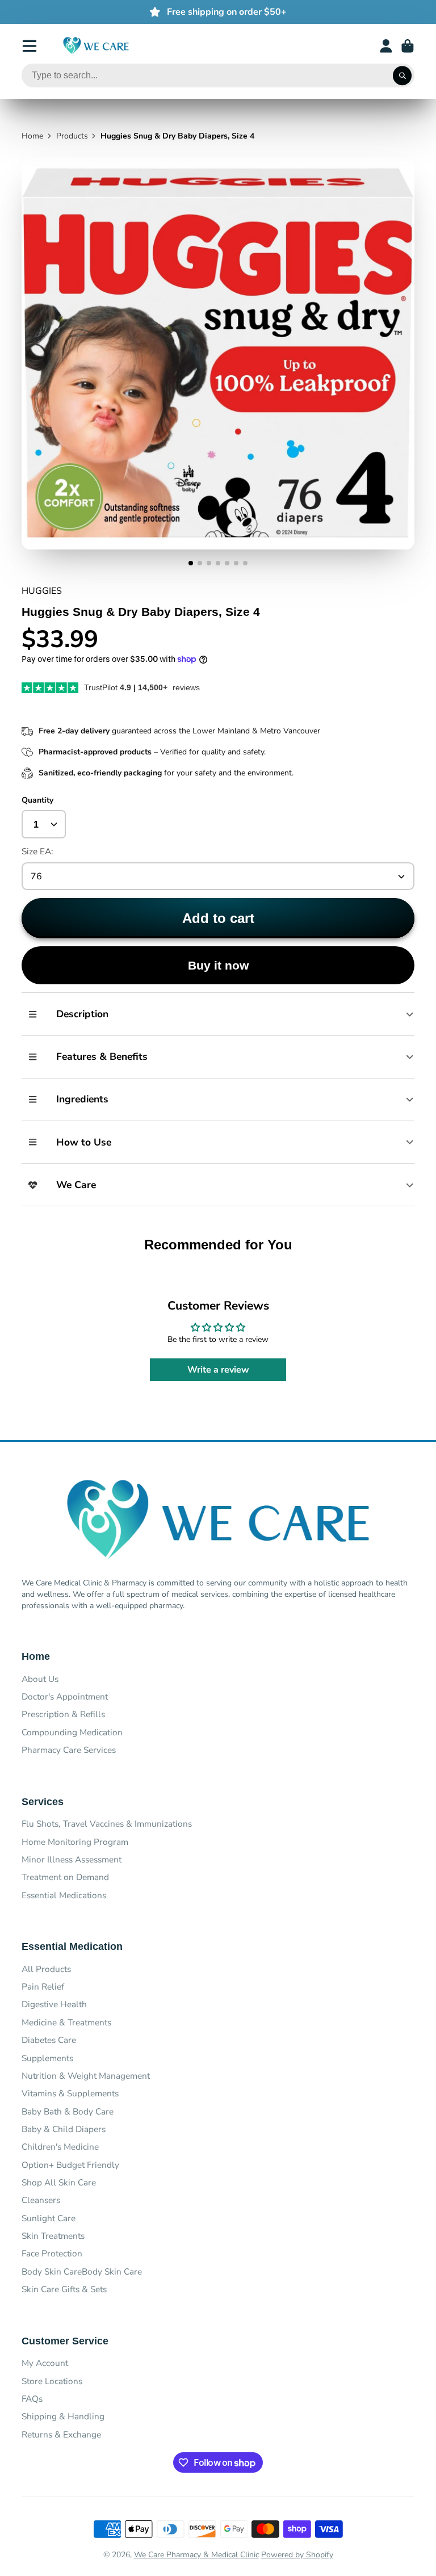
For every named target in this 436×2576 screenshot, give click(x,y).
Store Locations (52, 2381)
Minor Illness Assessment (72, 1859)
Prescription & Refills (63, 1714)
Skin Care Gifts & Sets (64, 2289)
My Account (45, 2363)
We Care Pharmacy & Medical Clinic (196, 2555)
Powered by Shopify (297, 2555)
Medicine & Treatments (66, 2022)
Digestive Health (54, 2004)
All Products (46, 1969)
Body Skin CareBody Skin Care (82, 2271)
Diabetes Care (49, 2040)
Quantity (37, 800)
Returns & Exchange (61, 2434)
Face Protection (52, 2253)
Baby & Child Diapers (64, 2129)
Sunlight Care (49, 2218)
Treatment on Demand (65, 1877)
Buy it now (218, 965)
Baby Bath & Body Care (68, 2111)
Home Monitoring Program (75, 1842)
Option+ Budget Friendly (70, 2165)
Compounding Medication (72, 1732)
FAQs (32, 2399)
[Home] (96, 46)
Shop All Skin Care (59, 2182)
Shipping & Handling (63, 2416)
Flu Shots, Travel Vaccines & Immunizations (107, 1824)
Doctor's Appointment (65, 1696)
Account (386, 46)
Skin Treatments (53, 2236)
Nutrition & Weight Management (86, 2076)
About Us (40, 1679)
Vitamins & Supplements (70, 2093)
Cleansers (41, 2200)
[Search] (403, 75)
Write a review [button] (218, 1370)
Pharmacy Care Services (69, 1750)
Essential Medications (64, 1895)
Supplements (47, 2058)
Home (32, 136)
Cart (408, 46)
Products (72, 136)
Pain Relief (43, 1986)
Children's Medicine (60, 2147)
